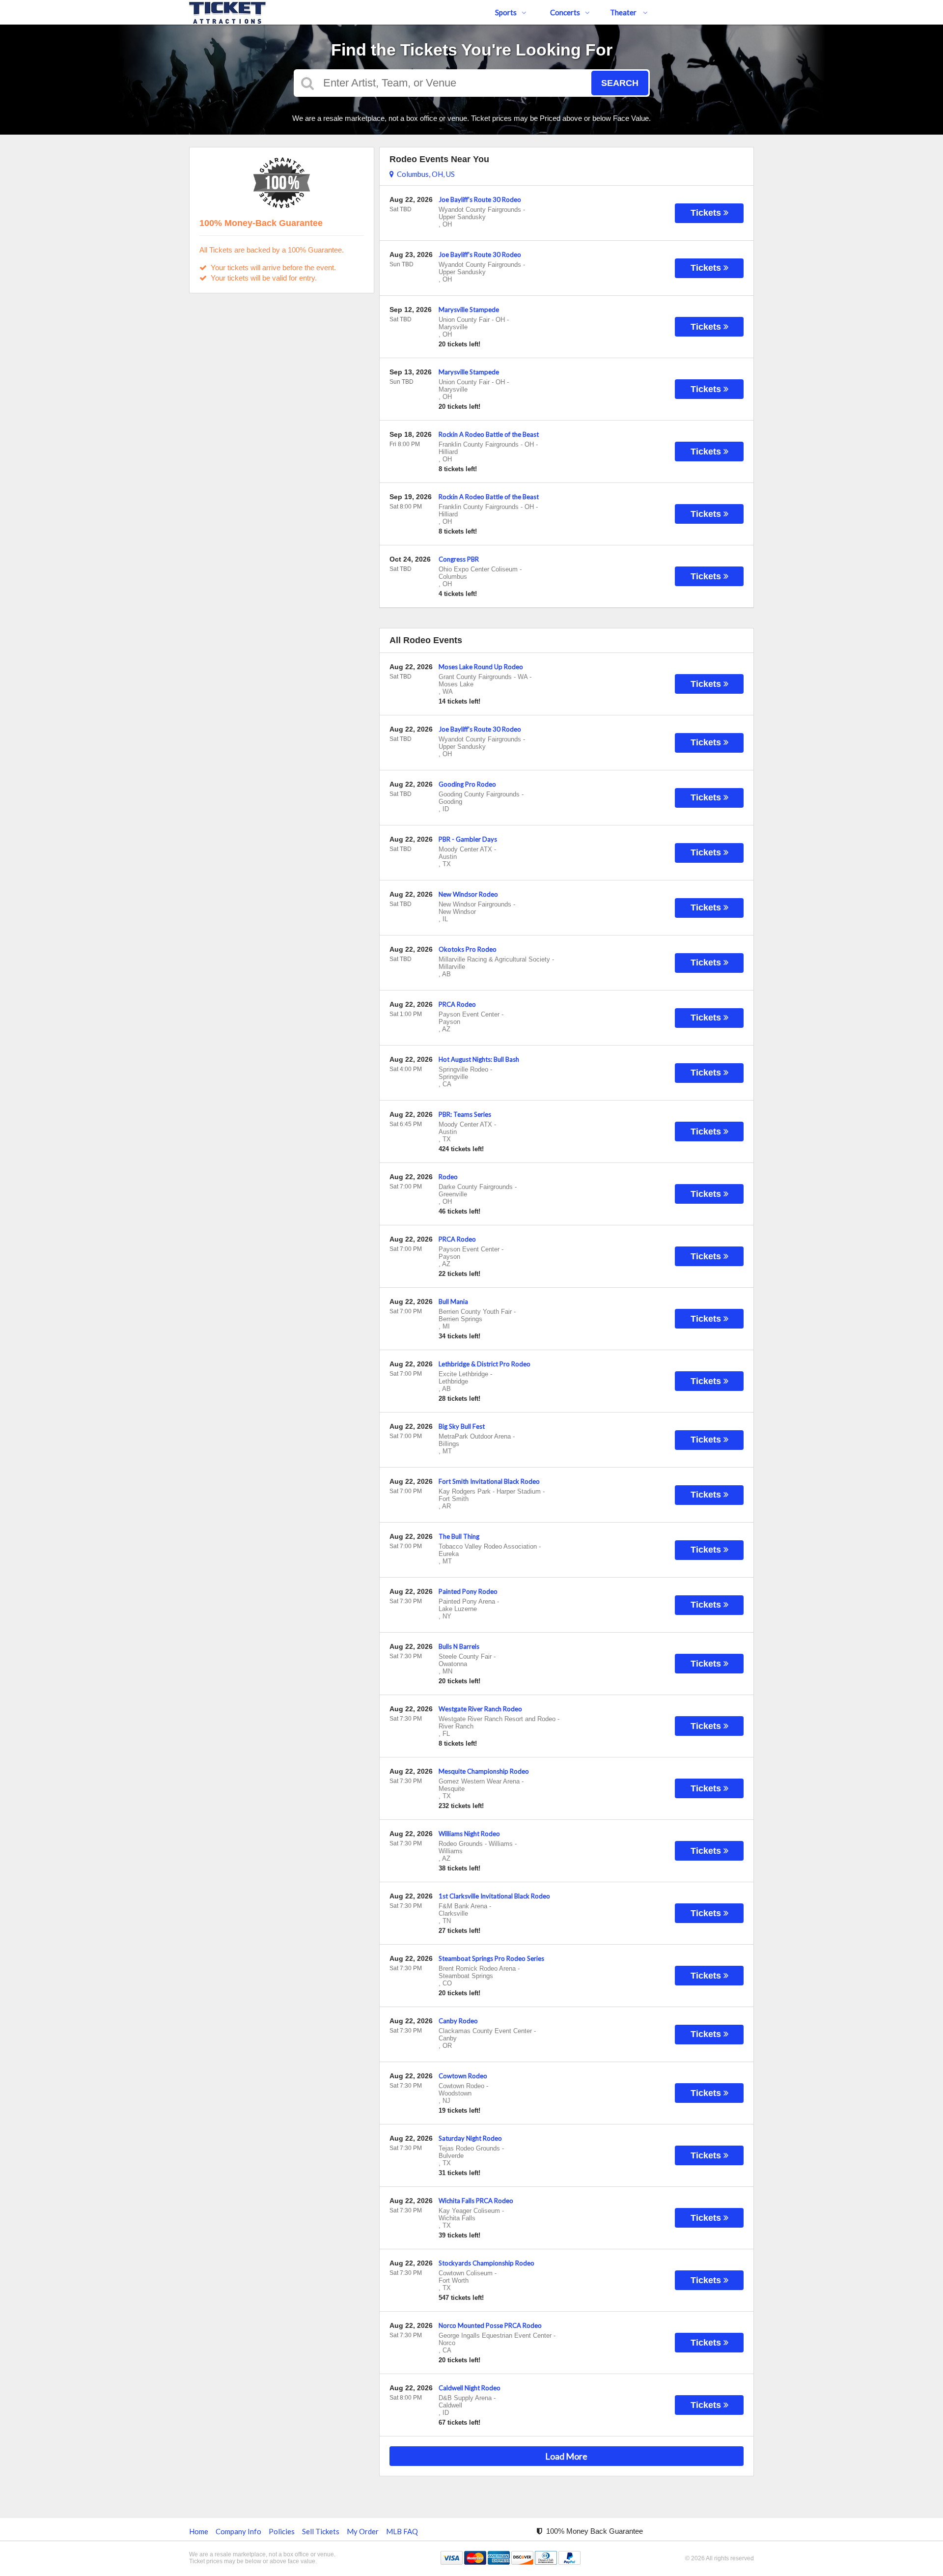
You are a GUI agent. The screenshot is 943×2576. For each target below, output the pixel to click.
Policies (282, 2531)
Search (620, 83)
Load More (566, 2456)
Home (199, 2531)
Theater (624, 12)
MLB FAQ (402, 2531)
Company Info (238, 2531)
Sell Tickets (321, 2531)
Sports (506, 12)
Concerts (565, 12)
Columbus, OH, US (424, 174)
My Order (363, 2531)
